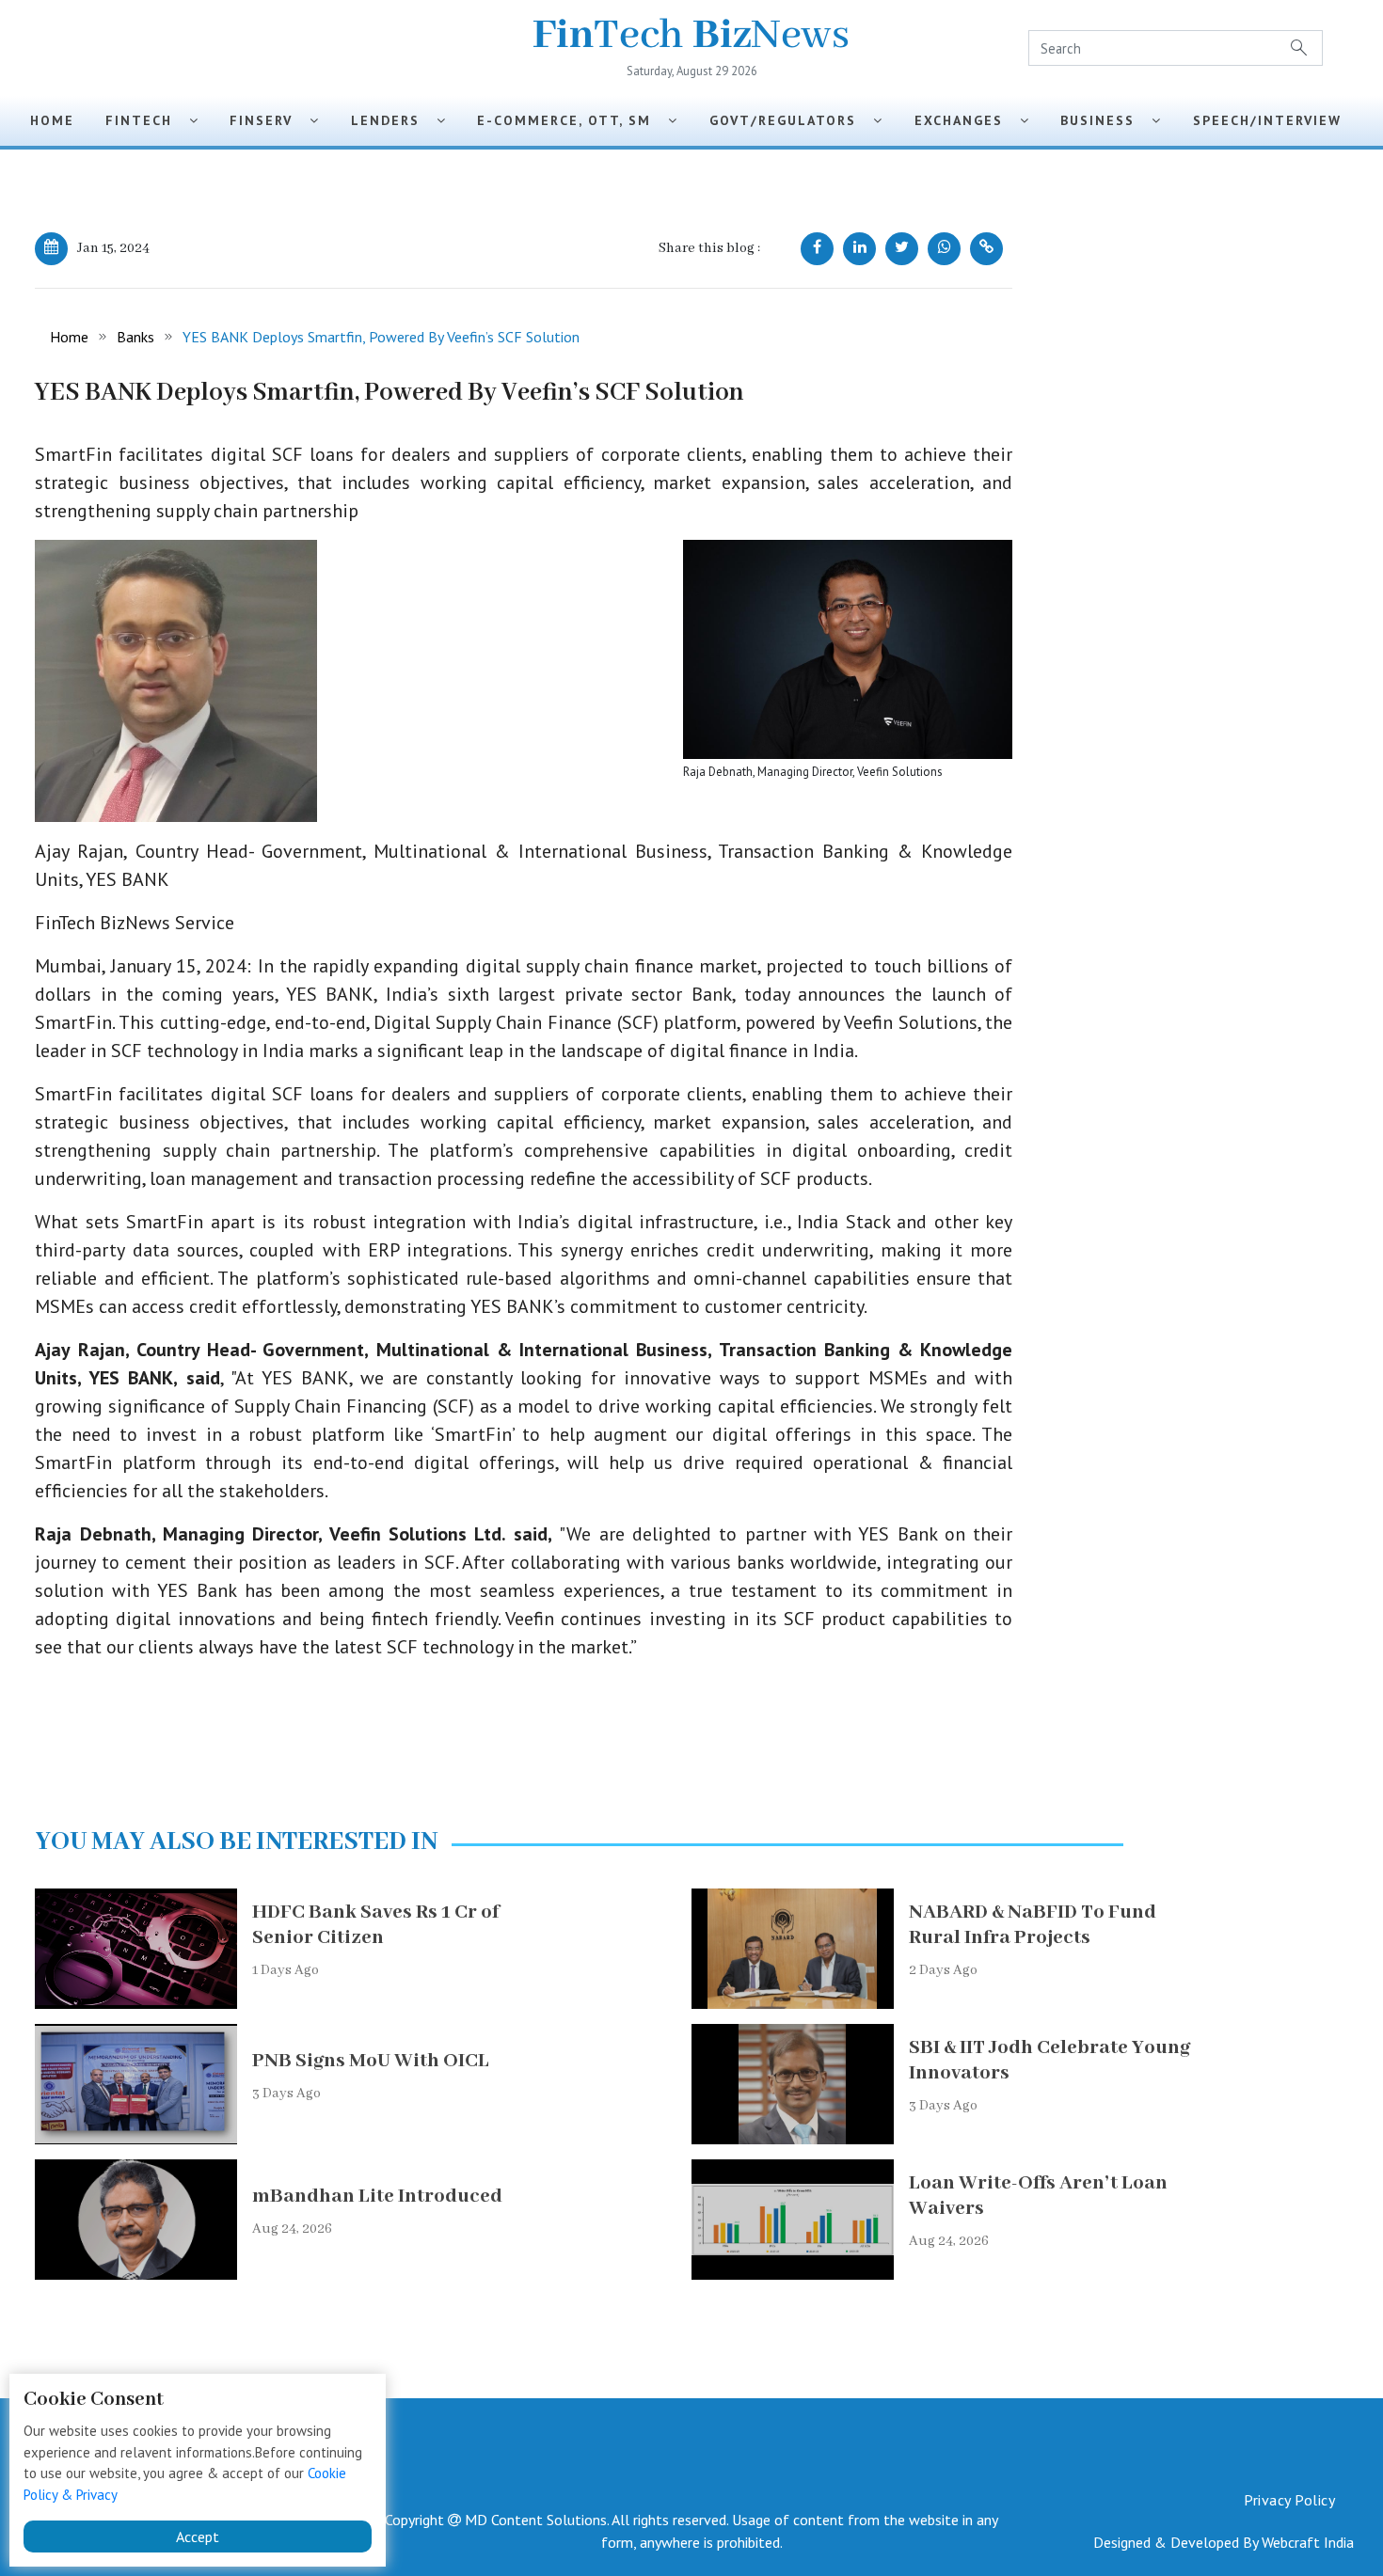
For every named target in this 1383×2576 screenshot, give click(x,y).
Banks (135, 337)
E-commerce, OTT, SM (572, 120)
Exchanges (967, 120)
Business (1106, 120)
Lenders (394, 120)
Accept (198, 2536)
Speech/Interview (1273, 120)
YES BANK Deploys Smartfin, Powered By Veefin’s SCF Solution (381, 337)
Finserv (270, 120)
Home (52, 120)
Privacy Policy (1289, 2500)
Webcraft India (1308, 2542)
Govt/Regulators (791, 120)
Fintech (147, 120)
